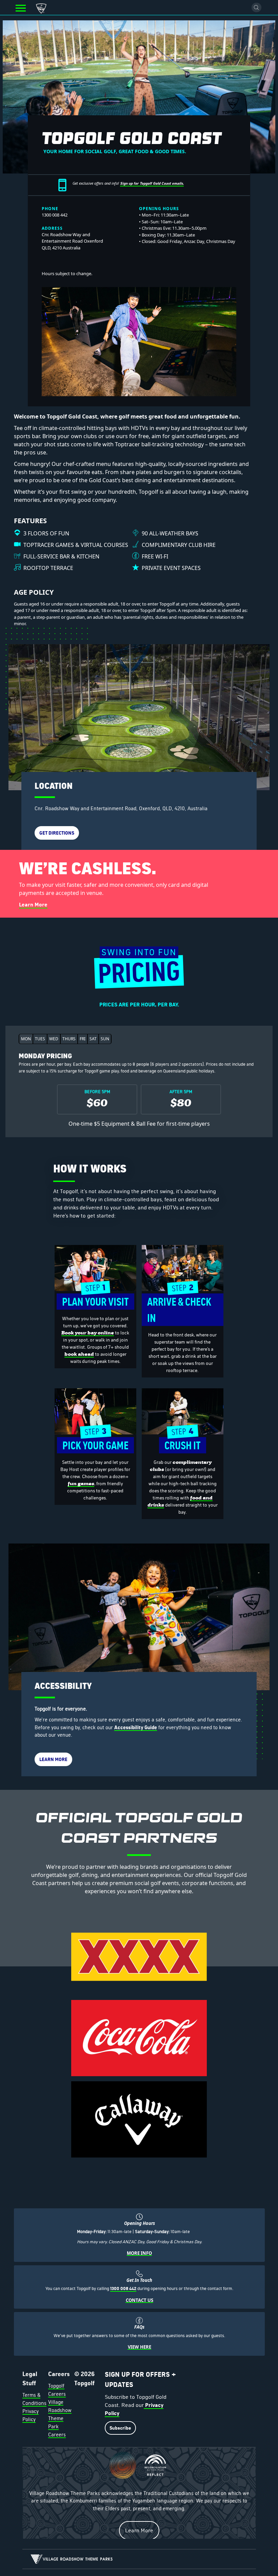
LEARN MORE (53, 1759)
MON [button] (26, 1039)
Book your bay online (88, 1333)
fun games (81, 1484)
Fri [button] (83, 1039)
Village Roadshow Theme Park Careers (60, 2418)
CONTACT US (140, 2300)
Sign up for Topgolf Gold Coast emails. (152, 183)
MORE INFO (139, 2253)
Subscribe (120, 2428)
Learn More (33, 905)
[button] (21, 8)
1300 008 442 (123, 2288)
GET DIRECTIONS (57, 833)
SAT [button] (93, 1039)
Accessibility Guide (136, 1727)
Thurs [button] (69, 1039)
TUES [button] (40, 1039)
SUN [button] (105, 1039)
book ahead (79, 1354)
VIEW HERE (140, 2347)
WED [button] (54, 1039)
